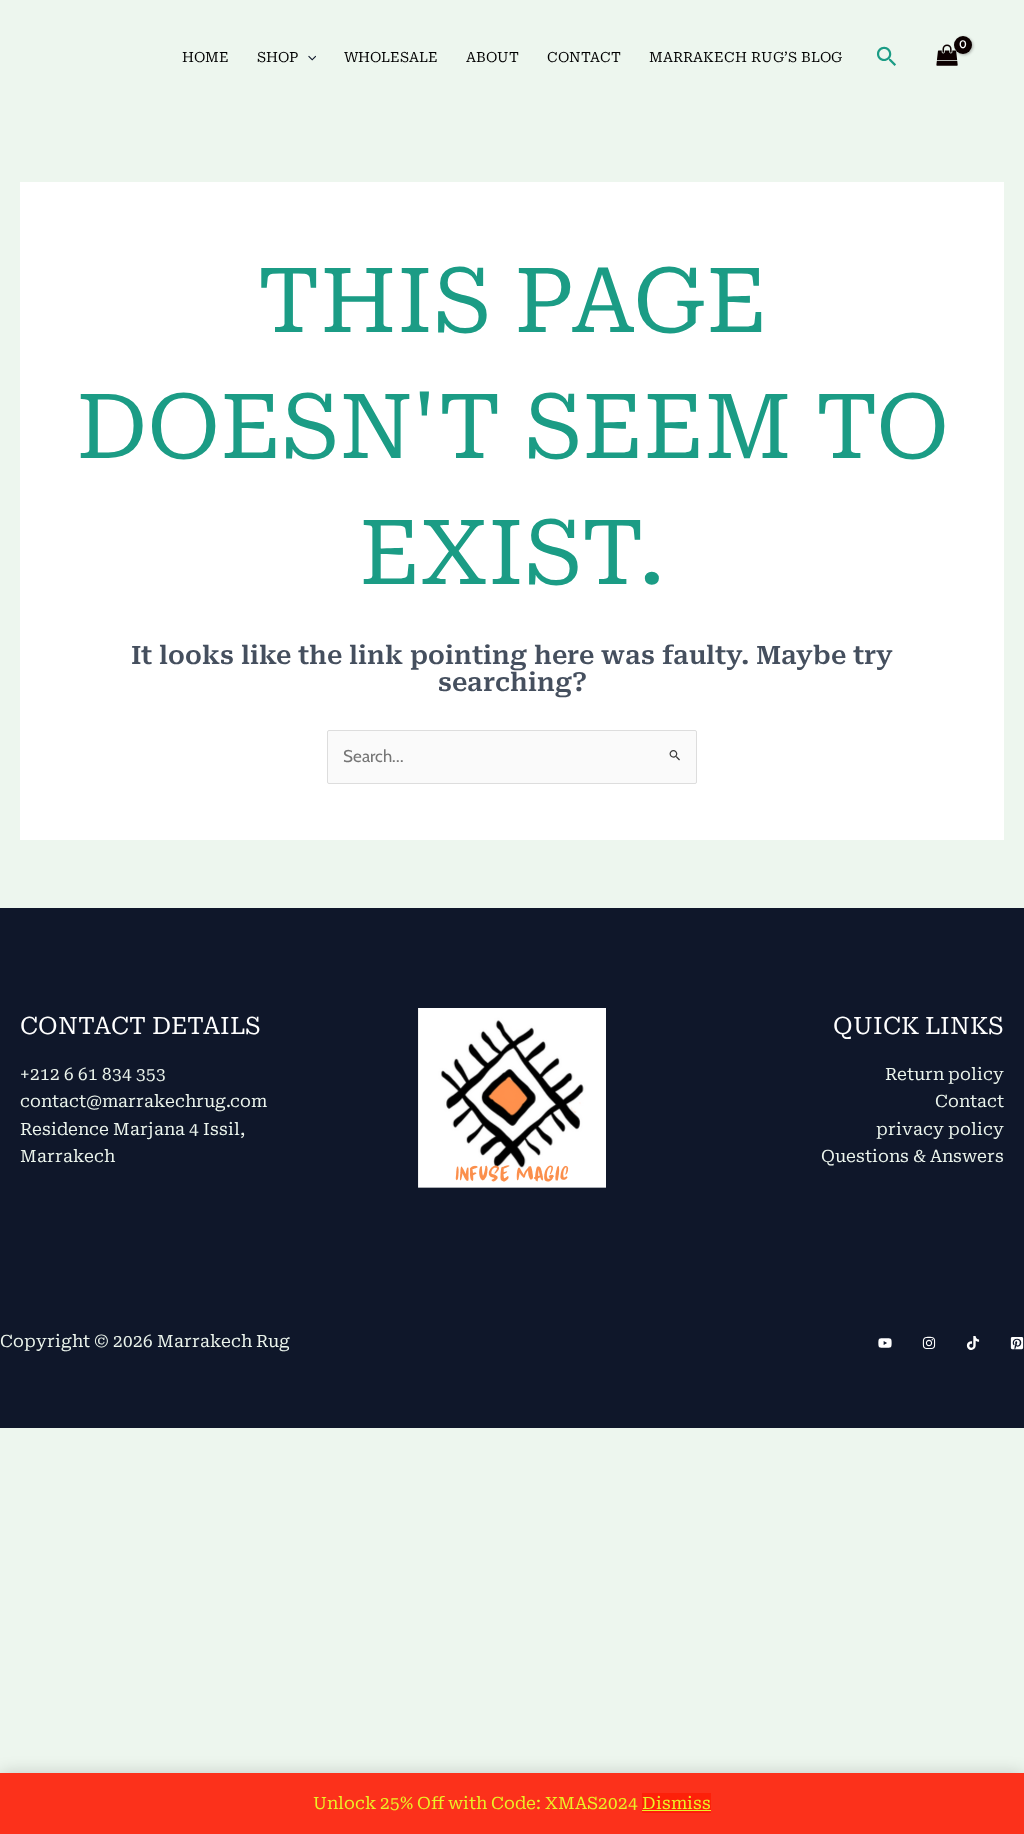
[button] (887, 57)
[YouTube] (885, 1343)
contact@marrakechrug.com (143, 1101)
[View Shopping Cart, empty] (947, 57)
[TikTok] (973, 1343)
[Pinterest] (1017, 1343)
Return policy (944, 1074)
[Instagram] (929, 1343)
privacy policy (940, 1129)
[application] (307, 57)
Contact (969, 1101)
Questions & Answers (912, 1156)
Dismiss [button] (676, 1803)
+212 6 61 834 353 (93, 1074)
